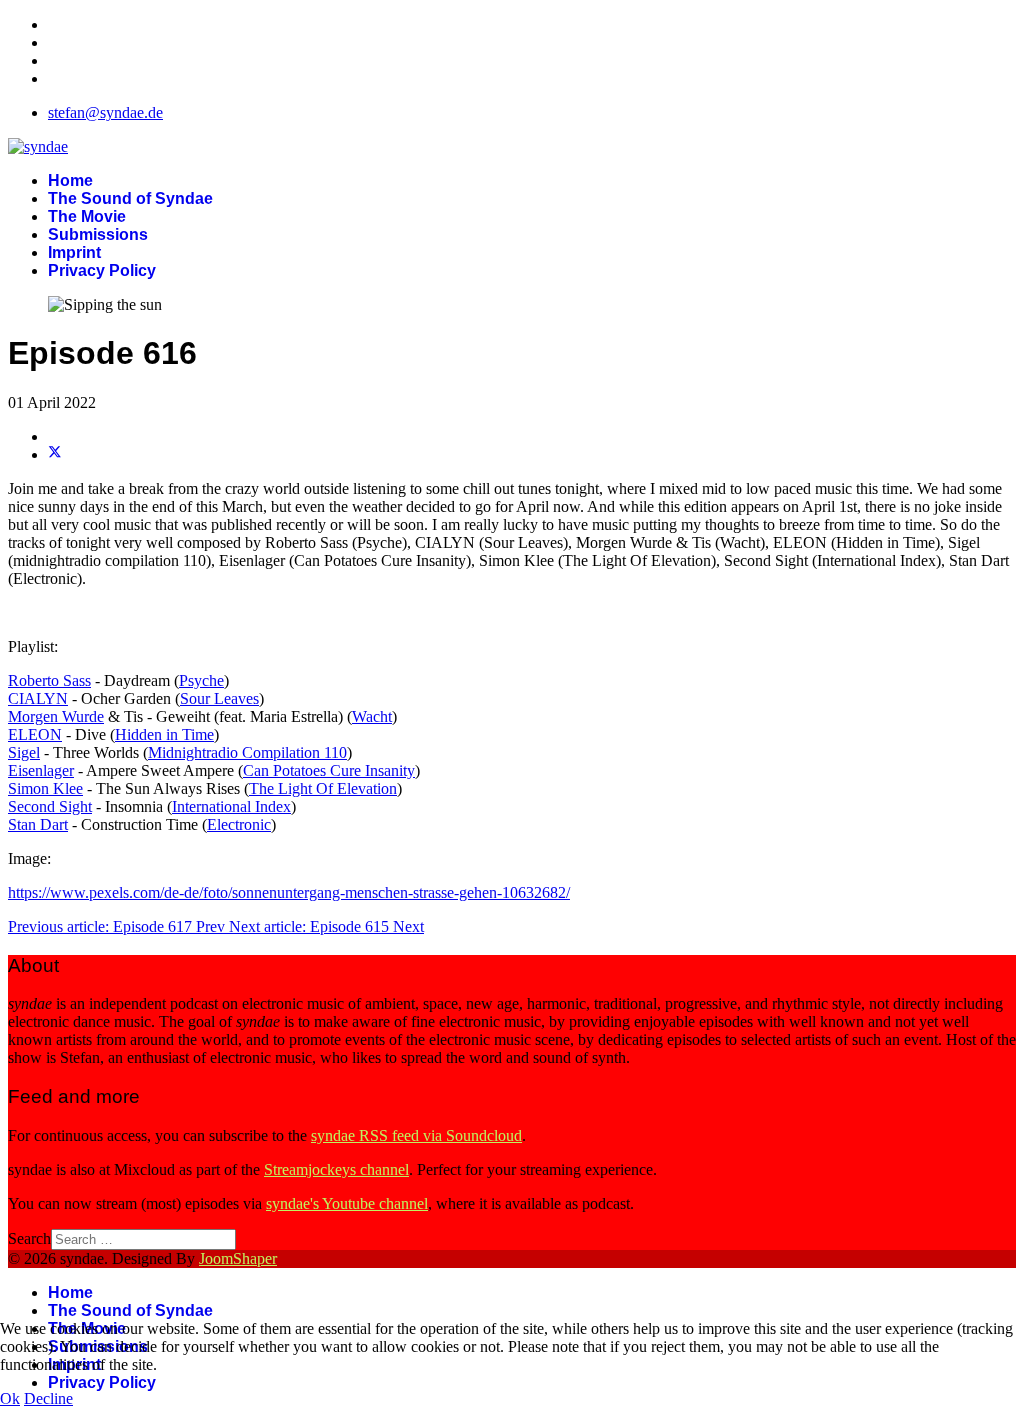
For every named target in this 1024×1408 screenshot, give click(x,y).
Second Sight (50, 806)
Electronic (239, 824)
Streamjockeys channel (336, 1169)
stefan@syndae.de (105, 112)
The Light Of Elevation (323, 788)
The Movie (87, 216)
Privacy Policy (102, 270)
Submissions (98, 234)
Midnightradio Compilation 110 (247, 752)
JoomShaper (238, 1258)
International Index (231, 806)
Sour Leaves (219, 698)
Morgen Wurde (56, 716)
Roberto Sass (49, 680)
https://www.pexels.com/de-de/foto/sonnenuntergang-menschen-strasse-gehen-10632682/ (289, 892)
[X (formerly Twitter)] (55, 454)
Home (70, 180)
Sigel (24, 752)
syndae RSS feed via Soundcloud (416, 1135)
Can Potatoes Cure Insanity (329, 770)
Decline (48, 1398)
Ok (10, 1398)
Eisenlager (41, 770)
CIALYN (38, 698)
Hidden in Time (164, 734)
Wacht (372, 716)
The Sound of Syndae (130, 198)
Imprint (74, 252)
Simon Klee (45, 788)
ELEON (35, 734)
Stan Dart (38, 824)
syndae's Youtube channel (347, 1203)
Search (29, 1238)
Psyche (201, 680)
